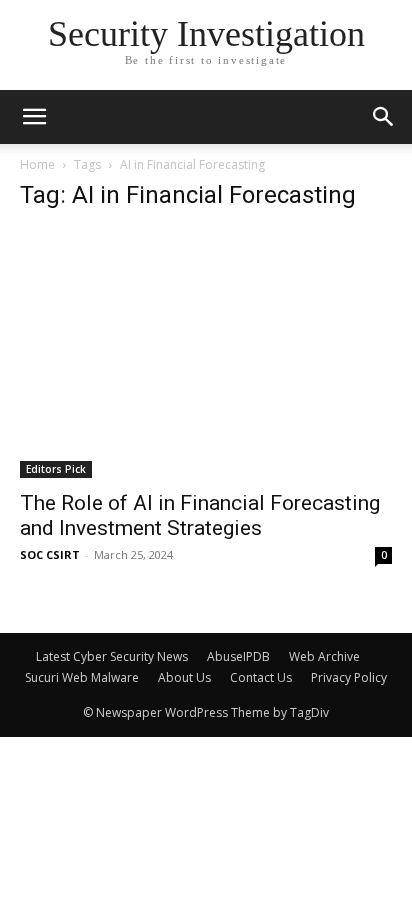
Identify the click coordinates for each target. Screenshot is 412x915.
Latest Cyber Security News (112, 656)
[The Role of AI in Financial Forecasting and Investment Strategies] (206, 354)
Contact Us (261, 677)
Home (37, 164)
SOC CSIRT (50, 554)
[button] (384, 117)
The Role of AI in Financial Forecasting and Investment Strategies (200, 515)
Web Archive (324, 656)
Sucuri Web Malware (82, 677)
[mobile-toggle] (34, 117)
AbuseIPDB (238, 656)
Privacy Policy (349, 677)
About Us (184, 677)
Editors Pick (56, 469)
